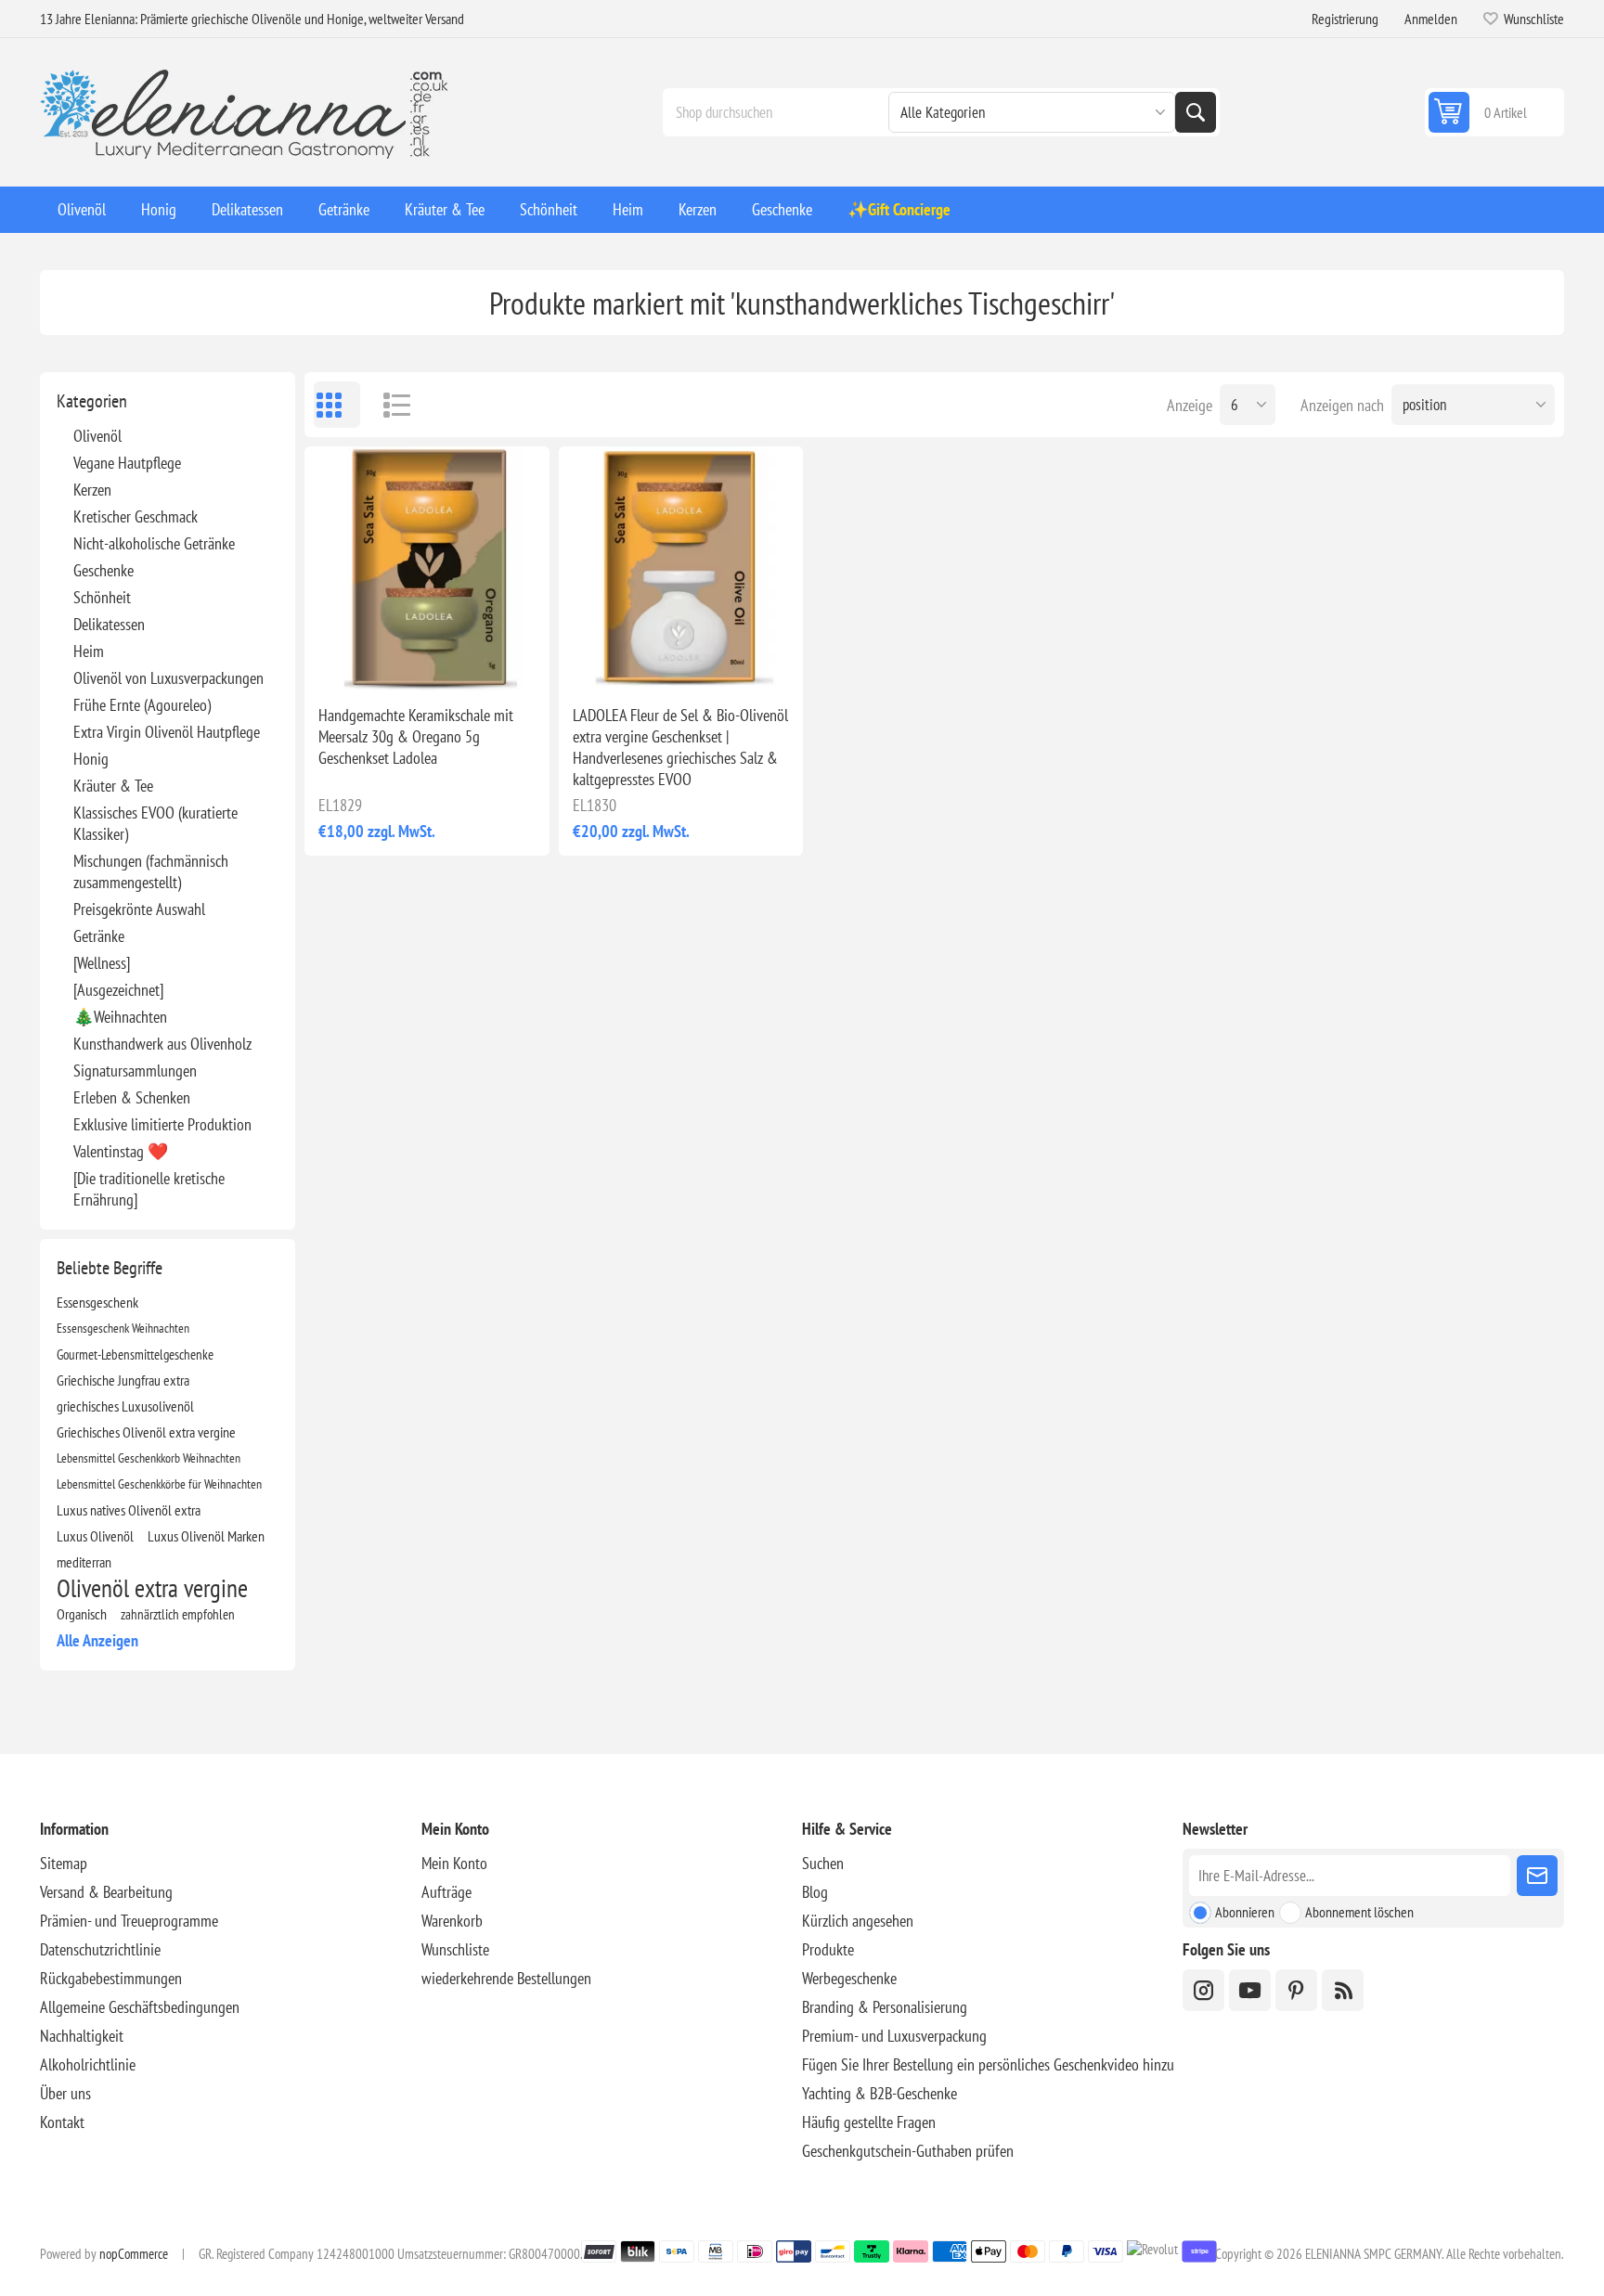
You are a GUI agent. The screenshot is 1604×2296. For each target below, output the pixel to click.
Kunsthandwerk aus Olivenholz (162, 1044)
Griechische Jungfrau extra (123, 1380)
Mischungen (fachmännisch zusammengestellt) (151, 871)
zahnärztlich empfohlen (178, 1614)
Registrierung (1345, 19)
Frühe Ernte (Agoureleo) (142, 705)
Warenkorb (452, 1921)
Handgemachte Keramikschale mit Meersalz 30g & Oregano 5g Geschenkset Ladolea (416, 736)
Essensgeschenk (97, 1302)
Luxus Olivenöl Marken (206, 1536)
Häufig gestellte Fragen (869, 2122)
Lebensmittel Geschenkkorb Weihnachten (149, 1458)
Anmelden (1431, 19)
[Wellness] (102, 963)
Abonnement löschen (1359, 1912)
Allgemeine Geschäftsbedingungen (140, 2007)
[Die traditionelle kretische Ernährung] (149, 1189)
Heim (89, 651)
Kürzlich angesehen (858, 1921)
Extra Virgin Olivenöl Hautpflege (167, 732)
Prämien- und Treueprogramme (129, 1921)
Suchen (1196, 112)
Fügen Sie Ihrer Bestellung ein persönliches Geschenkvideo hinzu (988, 2064)
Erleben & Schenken (132, 1097)
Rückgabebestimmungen (111, 1978)
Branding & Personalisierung (885, 2007)
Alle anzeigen (97, 1640)
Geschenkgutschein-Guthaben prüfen (908, 2151)
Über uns (65, 2093)
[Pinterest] (1296, 1990)
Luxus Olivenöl (95, 1536)
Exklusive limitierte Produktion (162, 1124)
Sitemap (64, 1863)
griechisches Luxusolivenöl (125, 1406)
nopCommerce (134, 2254)
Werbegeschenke (849, 1978)
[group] (427, 568)
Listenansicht (388, 405)
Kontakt (62, 2122)
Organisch (82, 1614)
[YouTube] (1250, 1990)
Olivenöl (97, 436)
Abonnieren (1245, 1912)
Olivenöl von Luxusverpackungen (168, 678)
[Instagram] (1203, 1990)
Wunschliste (455, 1949)
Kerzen (92, 490)
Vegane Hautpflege (127, 463)
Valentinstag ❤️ (121, 1151)
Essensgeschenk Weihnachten (123, 1328)
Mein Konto (454, 1863)
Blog (815, 1892)
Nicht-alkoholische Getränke (154, 543)
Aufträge (446, 1892)
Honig (91, 759)
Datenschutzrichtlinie (100, 1949)
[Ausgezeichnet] (118, 990)
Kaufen (466, 661)
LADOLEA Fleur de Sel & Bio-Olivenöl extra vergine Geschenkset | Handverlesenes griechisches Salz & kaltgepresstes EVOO (680, 747)
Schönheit (102, 597)
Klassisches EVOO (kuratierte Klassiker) (155, 823)
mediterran (84, 1562)
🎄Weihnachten (120, 1017)
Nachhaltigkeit (82, 2036)
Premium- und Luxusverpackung (894, 2036)
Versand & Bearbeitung (106, 1892)
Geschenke (103, 570)
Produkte (828, 1949)
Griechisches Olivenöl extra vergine (146, 1432)
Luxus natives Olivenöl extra (129, 1510)
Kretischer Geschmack (136, 516)
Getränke (99, 936)
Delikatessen (109, 624)
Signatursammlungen (135, 1071)
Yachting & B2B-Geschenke (880, 2093)
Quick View (384, 661)
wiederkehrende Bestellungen (506, 1978)
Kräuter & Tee (113, 786)
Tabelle (337, 405)
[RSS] (1343, 1990)
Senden (1537, 1876)
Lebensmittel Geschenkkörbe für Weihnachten (159, 1483)
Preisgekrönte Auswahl (139, 909)
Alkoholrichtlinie (88, 2064)
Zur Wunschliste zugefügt (345, 661)
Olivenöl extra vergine (152, 1588)
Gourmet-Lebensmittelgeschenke (135, 1354)
